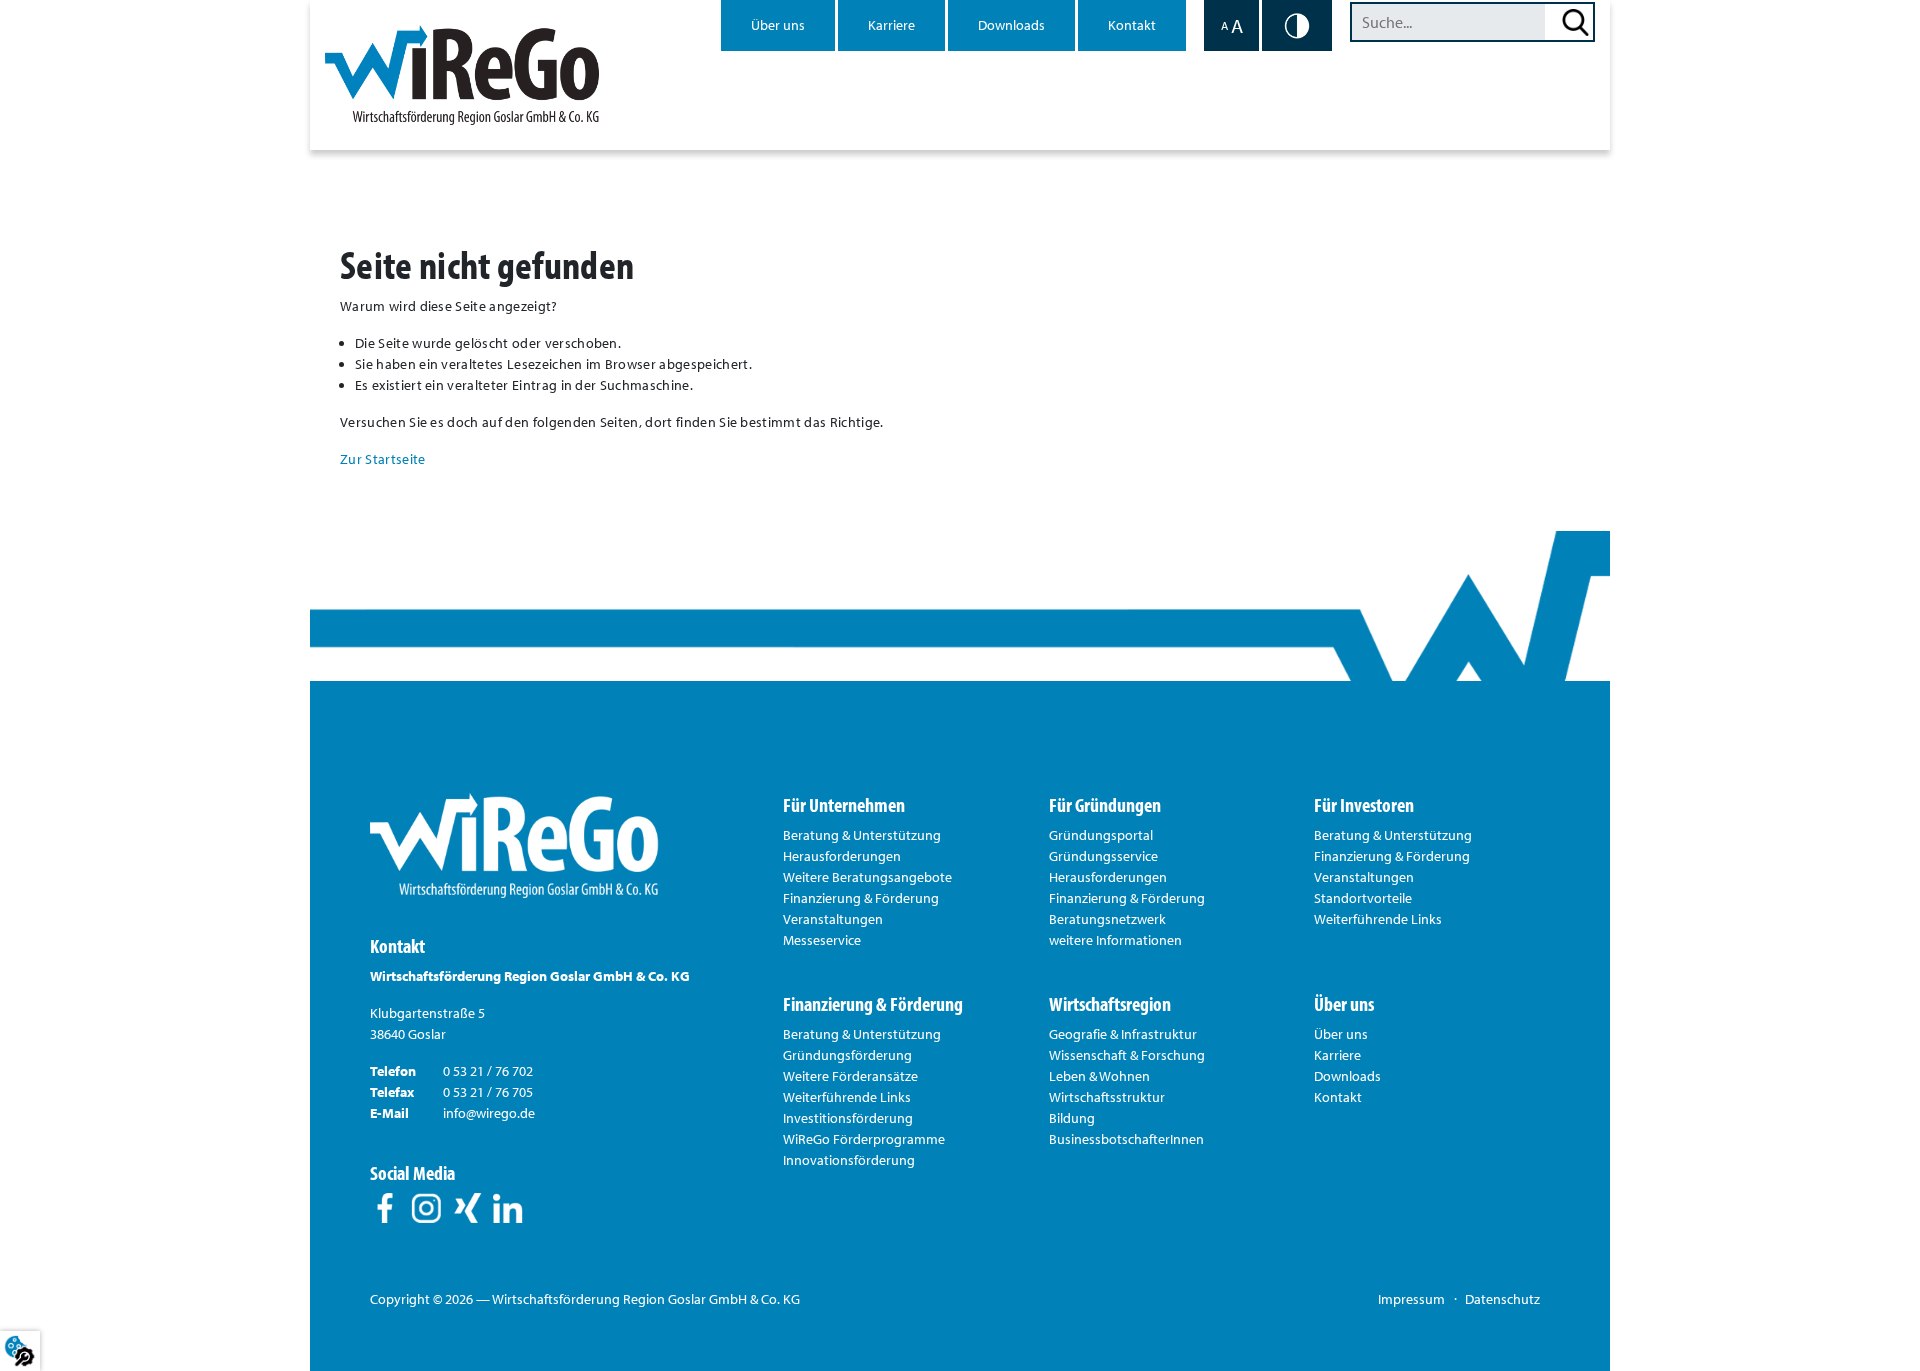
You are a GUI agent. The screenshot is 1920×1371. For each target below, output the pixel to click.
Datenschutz (1502, 1299)
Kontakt (1132, 25)
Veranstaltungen (833, 919)
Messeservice (822, 940)
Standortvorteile (1363, 898)
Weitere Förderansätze (850, 1076)
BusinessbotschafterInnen (1126, 1139)
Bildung (1072, 1118)
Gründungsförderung (847, 1055)
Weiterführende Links (1378, 919)
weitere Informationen (1115, 940)
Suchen (1575, 22)
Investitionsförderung (848, 1118)
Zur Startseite (382, 459)
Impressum (1411, 1299)
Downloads (1011, 25)
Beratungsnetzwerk (1107, 919)
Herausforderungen (842, 856)
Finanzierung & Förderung (861, 898)
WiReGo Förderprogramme (864, 1139)
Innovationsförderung (849, 1160)
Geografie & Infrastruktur (1123, 1034)
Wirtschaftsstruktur (1107, 1097)
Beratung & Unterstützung (862, 835)
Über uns (778, 25)
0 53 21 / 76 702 (488, 1071)
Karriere (891, 25)
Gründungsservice (1103, 856)
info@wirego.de (489, 1113)
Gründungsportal (1101, 835)
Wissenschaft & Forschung (1127, 1055)
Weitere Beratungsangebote (867, 877)
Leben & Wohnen (1099, 1076)
